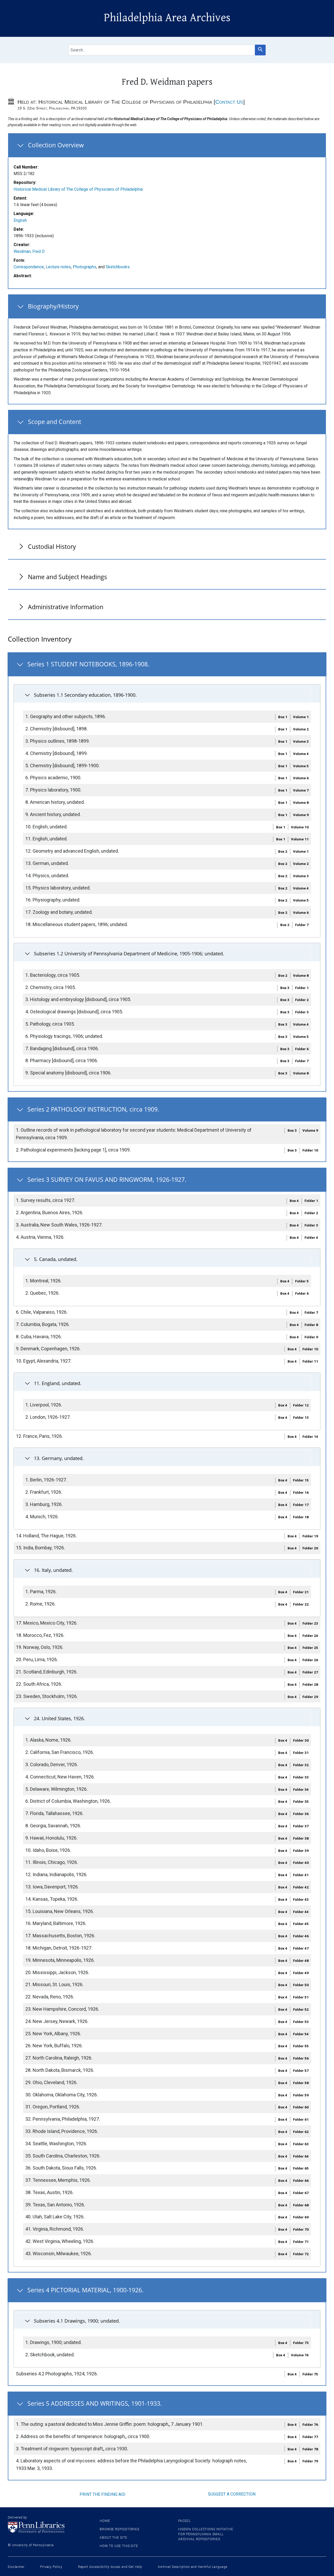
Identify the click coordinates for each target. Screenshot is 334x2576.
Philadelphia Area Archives (167, 18)
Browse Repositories (120, 2529)
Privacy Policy (51, 2567)
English (20, 220)
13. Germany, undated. (59, 1458)
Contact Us (229, 102)
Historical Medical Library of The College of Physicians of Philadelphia (78, 189)
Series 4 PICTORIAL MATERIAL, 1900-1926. (85, 2290)
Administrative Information (66, 607)
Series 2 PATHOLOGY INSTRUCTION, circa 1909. (93, 1109)
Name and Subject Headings (67, 577)
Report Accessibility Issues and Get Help (110, 2567)
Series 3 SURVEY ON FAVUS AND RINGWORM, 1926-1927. (107, 1179)
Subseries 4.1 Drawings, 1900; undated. (77, 2321)
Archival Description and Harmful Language (193, 2567)
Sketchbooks (118, 267)
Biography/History (53, 306)
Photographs (85, 267)
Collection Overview (56, 145)
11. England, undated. (58, 1383)
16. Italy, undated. (53, 1570)
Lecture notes (58, 267)
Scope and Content (55, 422)
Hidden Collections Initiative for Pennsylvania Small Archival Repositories (206, 2534)
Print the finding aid (102, 2494)
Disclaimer (16, 2567)
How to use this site (119, 2546)
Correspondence (29, 267)
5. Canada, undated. (56, 1259)
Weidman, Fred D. (29, 251)
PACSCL (184, 2521)
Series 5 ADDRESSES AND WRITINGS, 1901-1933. (95, 2403)
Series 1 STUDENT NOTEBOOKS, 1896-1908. (88, 664)
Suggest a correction (232, 2494)
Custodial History (52, 546)
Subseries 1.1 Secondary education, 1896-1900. (85, 695)
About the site (114, 2538)
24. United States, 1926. (59, 1718)
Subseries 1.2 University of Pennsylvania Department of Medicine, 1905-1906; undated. (129, 953)
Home (105, 2521)
